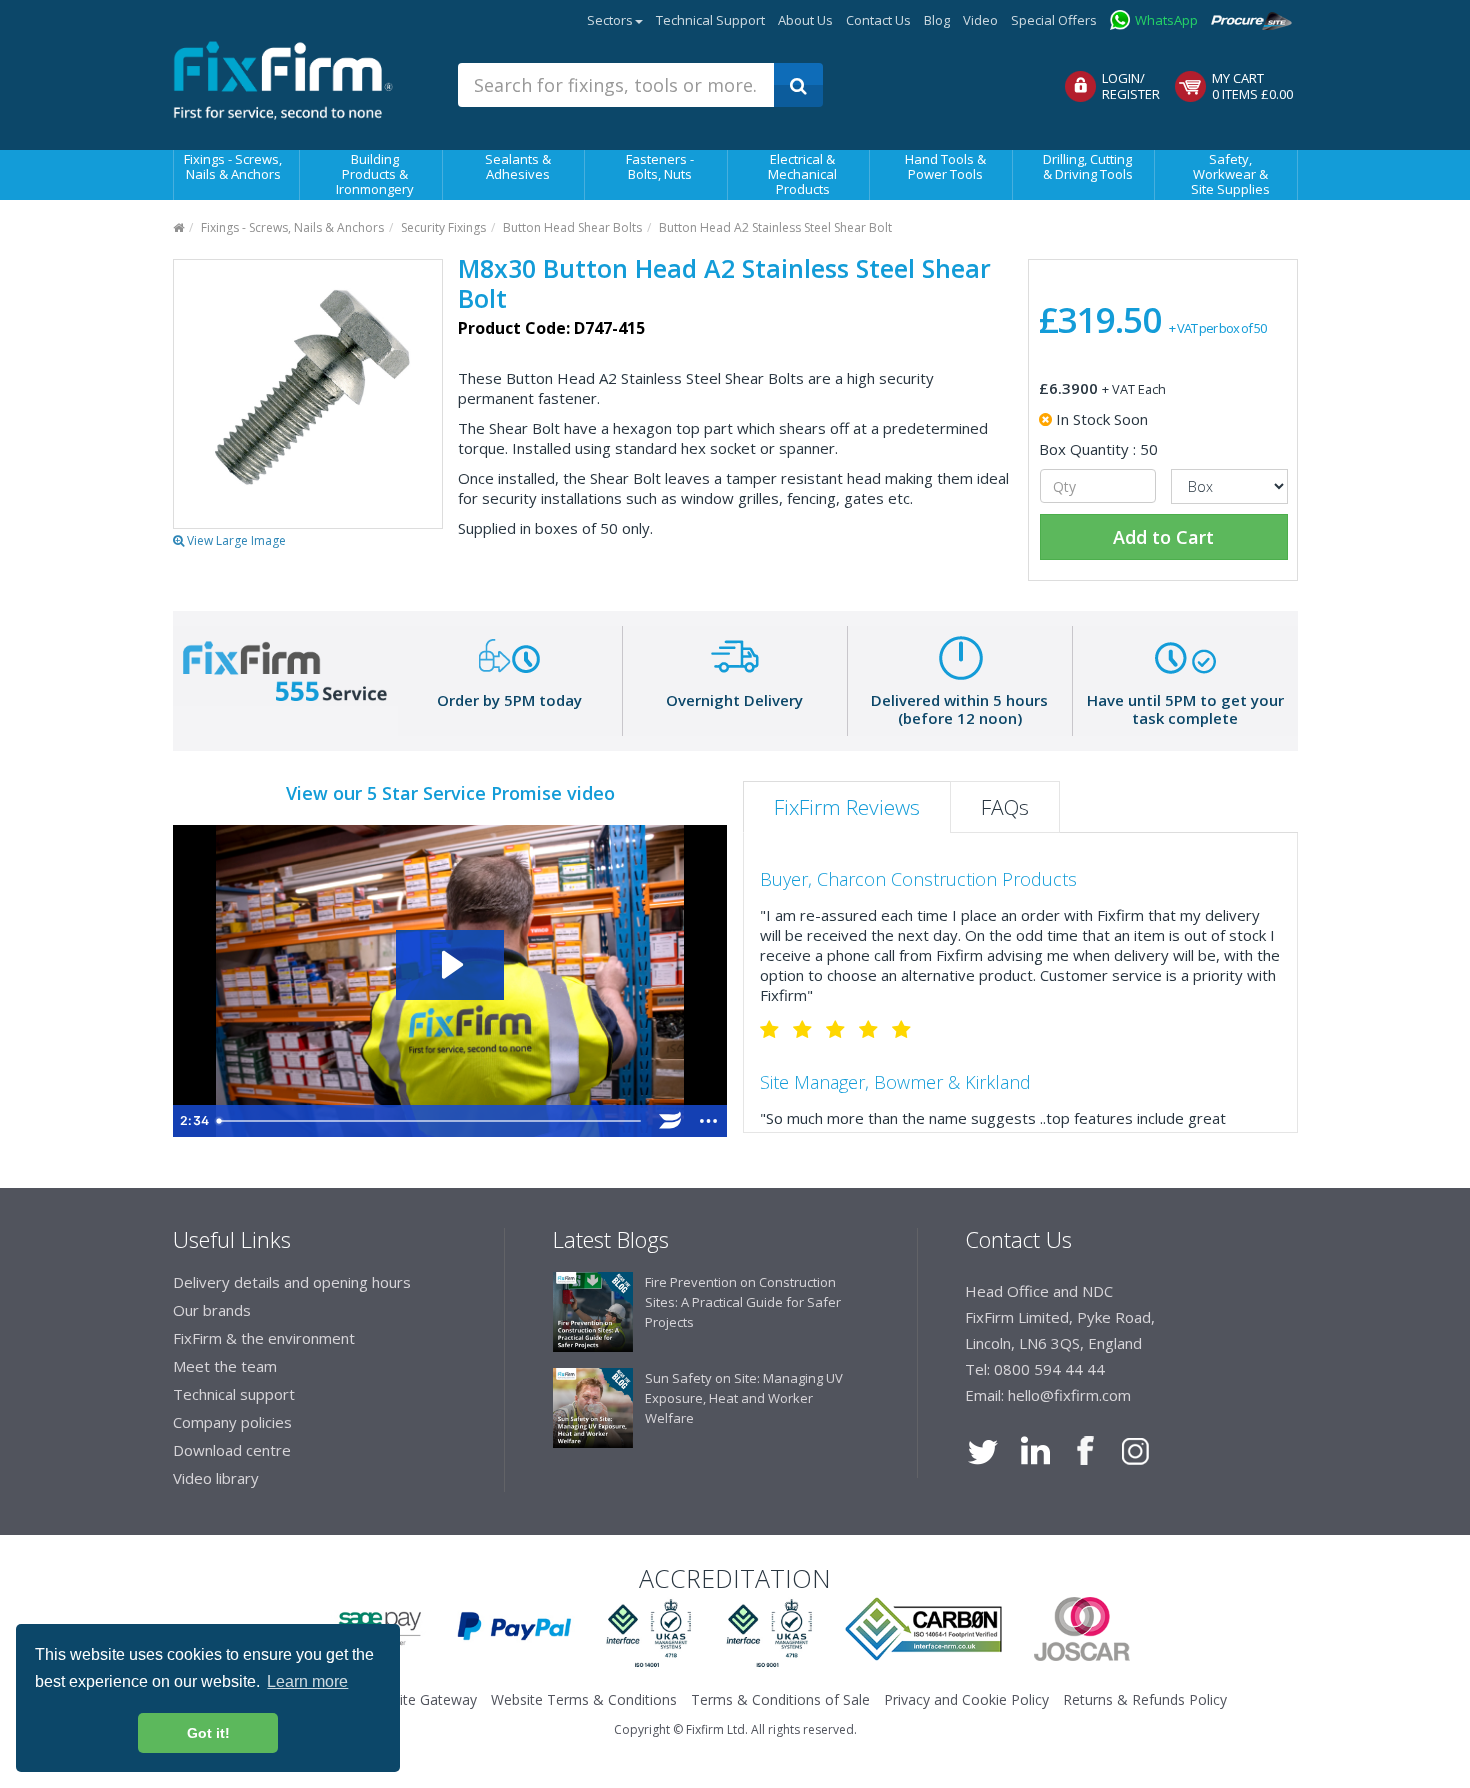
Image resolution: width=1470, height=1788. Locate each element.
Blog (937, 20)
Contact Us (878, 20)
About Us (805, 20)
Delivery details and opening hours (292, 1282)
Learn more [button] (307, 1681)
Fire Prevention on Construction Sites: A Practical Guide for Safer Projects (743, 1302)
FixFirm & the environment (264, 1338)
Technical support (234, 1394)
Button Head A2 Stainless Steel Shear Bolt (775, 227)
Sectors (610, 20)
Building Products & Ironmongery (375, 174)
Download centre (232, 1450)
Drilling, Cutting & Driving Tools (1088, 166)
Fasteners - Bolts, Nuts (660, 166)
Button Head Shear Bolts (572, 227)
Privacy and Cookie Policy (966, 1699)
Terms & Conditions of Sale (780, 1699)
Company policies (232, 1422)
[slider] (430, 1121)
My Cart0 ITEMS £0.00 (1252, 86)
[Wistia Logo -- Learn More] (671, 1121)
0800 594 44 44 (1049, 1369)
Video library (216, 1478)
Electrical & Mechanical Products (802, 174)
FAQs (1005, 807)
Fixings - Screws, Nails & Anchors (233, 166)
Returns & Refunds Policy (1145, 1699)
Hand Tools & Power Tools (945, 166)
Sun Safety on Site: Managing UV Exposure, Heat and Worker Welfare (744, 1398)
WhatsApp (1166, 20)
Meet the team (225, 1366)
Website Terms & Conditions (584, 1699)
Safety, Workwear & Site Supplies (1230, 174)
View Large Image (235, 540)
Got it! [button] (208, 1733)
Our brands (212, 1310)
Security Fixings (443, 227)
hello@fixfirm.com (1069, 1395)
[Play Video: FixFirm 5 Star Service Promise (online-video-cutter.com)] (450, 964)
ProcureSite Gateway (1258, 15)
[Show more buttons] (709, 1121)
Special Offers (1054, 20)
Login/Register (1131, 86)
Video (980, 20)
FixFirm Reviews (847, 807)
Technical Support (710, 20)
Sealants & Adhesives (518, 166)
